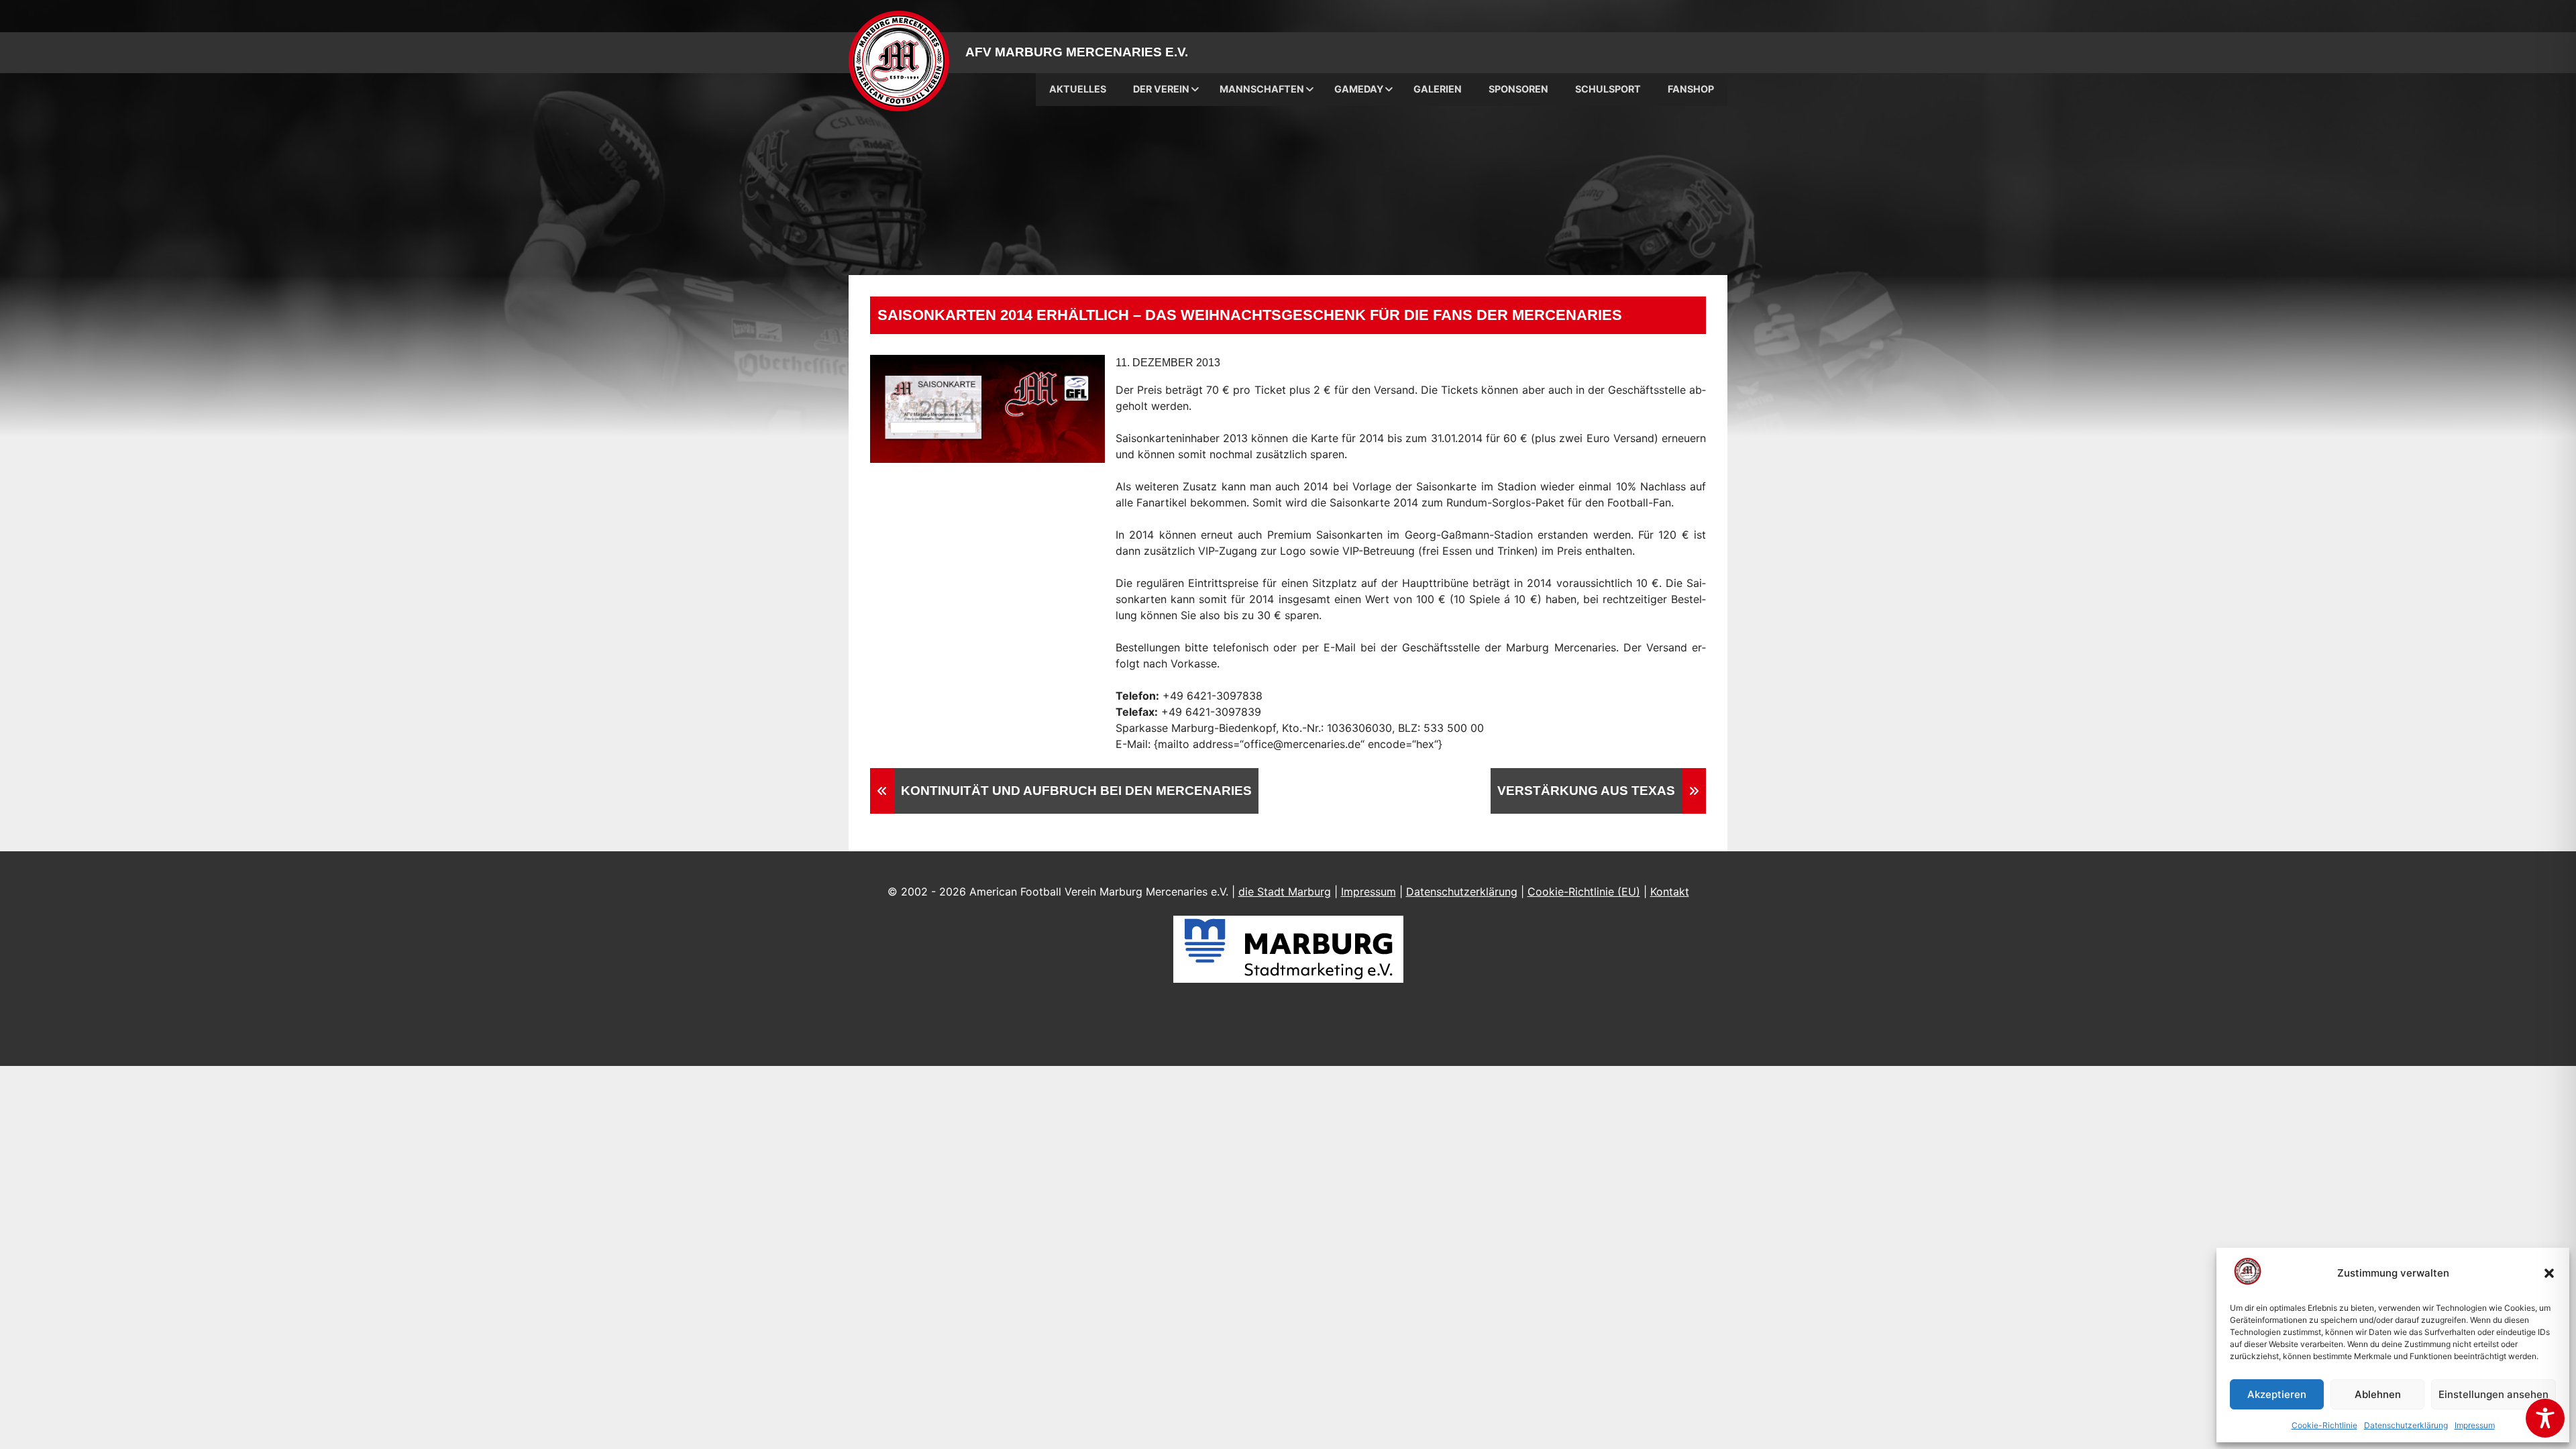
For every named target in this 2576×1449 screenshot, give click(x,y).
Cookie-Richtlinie (2324, 1425)
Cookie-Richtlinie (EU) (1584, 892)
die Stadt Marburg (1285, 892)
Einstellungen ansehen (2493, 1394)
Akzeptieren (2277, 1394)
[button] (2549, 1273)
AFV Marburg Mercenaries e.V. (1077, 52)
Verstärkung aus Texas (1586, 791)
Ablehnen (2378, 1394)
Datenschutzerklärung (2406, 1425)
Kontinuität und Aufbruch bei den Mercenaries (1076, 791)
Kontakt (1670, 892)
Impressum (2475, 1425)
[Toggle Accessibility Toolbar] (2545, 1418)
